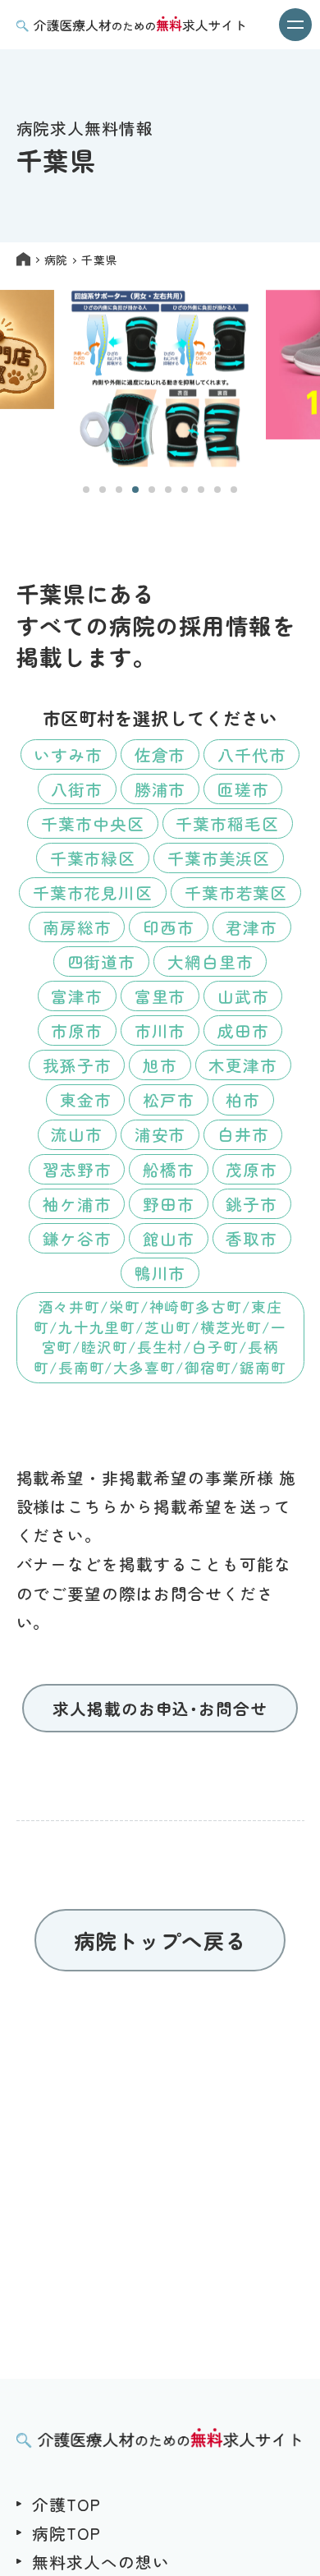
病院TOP (66, 2533)
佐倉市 (160, 754)
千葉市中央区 (93, 823)
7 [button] (185, 490)
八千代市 (252, 754)
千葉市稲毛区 (227, 823)
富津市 (77, 996)
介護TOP (66, 2504)
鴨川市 (160, 1273)
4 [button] (135, 490)
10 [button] (234, 490)
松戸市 (169, 1099)
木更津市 (243, 1065)
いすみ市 (68, 754)
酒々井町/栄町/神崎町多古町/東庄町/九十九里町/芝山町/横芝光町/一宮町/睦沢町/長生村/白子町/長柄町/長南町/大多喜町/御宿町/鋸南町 (160, 1337)
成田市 (243, 1030)
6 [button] (168, 490)
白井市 (243, 1134)
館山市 (169, 1238)
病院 (56, 260)
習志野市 (77, 1169)
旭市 (160, 1065)
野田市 (169, 1204)
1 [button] (86, 490)
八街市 (77, 789)
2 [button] (103, 490)
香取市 (251, 1238)
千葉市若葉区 (236, 892)
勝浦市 (160, 789)
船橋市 (169, 1169)
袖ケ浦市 (77, 1204)
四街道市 (102, 961)
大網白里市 (210, 961)
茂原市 (251, 1169)
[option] (160, 379)
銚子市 (251, 1204)
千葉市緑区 (93, 858)
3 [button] (119, 490)
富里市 (160, 996)
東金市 (86, 1099)
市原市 (77, 1030)
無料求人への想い (101, 2562)
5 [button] (152, 490)
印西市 (169, 927)
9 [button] (217, 490)
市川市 (160, 1030)
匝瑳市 (243, 789)
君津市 (251, 927)
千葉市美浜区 (219, 858)
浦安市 (160, 1134)
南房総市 (77, 927)
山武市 (243, 996)
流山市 (77, 1134)
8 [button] (201, 490)
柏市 (243, 1099)
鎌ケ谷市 (77, 1238)
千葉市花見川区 (93, 892)
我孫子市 (77, 1065)
